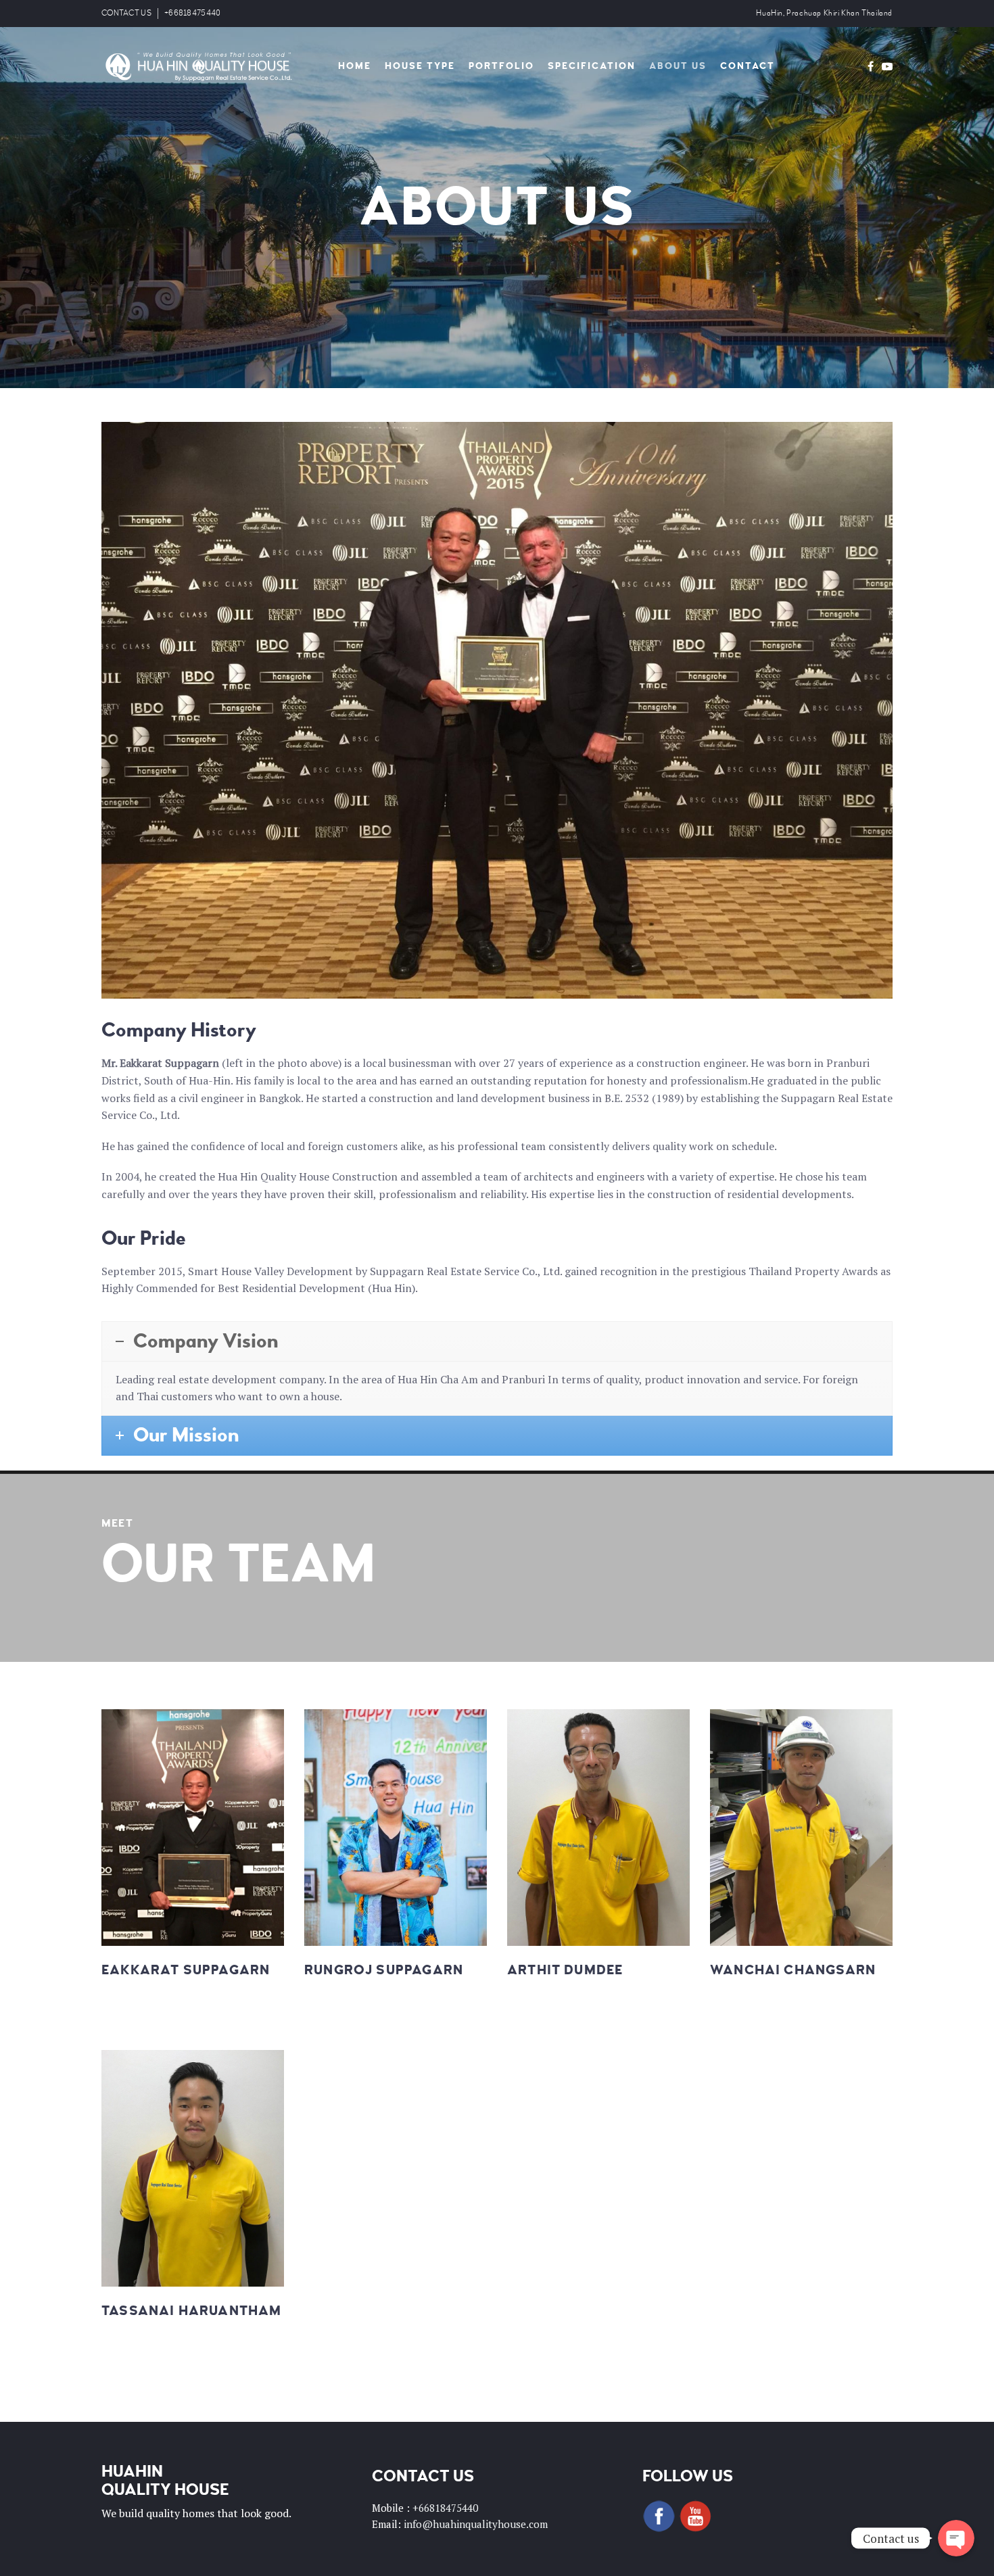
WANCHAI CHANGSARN (793, 1970)
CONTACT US (126, 13)
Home (355, 66)
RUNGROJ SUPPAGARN (384, 1970)
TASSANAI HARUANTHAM (191, 2311)
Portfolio (501, 66)
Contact (748, 66)
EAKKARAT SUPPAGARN (186, 1970)
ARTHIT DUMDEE (565, 1970)
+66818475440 (193, 13)
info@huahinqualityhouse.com (476, 2524)
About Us (678, 66)
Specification (592, 66)
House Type (420, 66)
